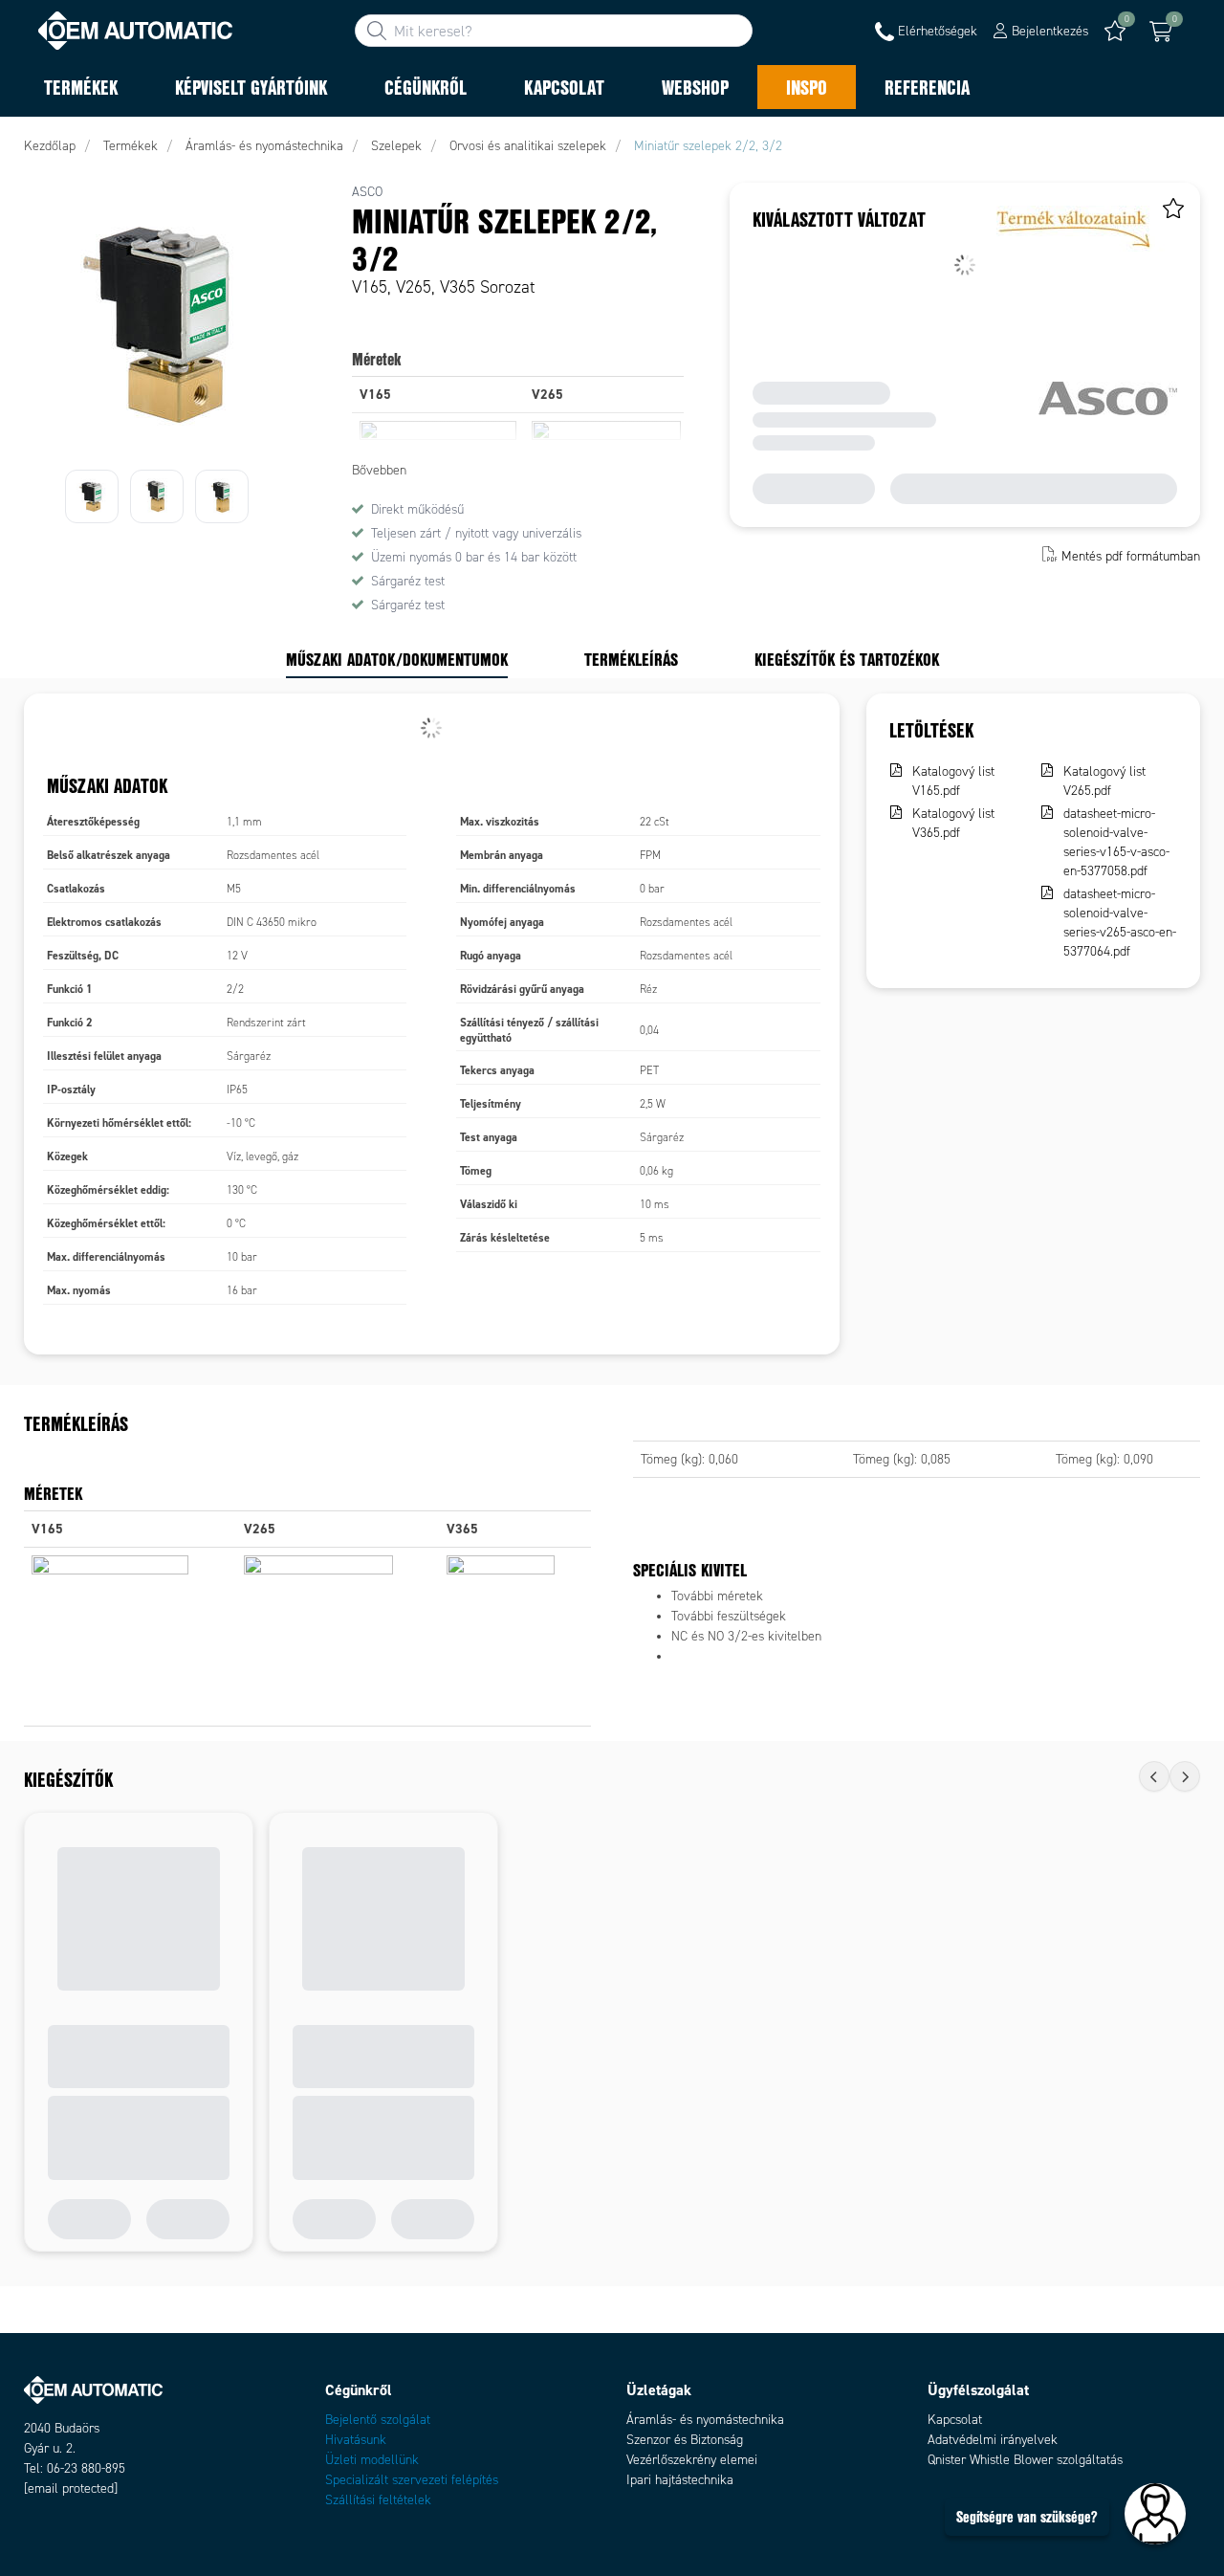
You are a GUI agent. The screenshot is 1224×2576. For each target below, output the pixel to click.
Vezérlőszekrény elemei (692, 2460)
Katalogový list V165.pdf (953, 781)
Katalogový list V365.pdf (953, 823)
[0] (1161, 32)
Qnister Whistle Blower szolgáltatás (1025, 2460)
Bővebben (379, 470)
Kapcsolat (955, 2420)
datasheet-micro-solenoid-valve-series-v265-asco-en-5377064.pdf (1120, 923)
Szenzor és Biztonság (685, 2440)
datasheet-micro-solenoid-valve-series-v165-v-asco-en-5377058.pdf (1116, 842)
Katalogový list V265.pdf (1104, 781)
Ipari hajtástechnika (680, 2480)
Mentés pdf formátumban (1131, 556)
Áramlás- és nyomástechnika (705, 2420)
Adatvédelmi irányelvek (993, 2440)
